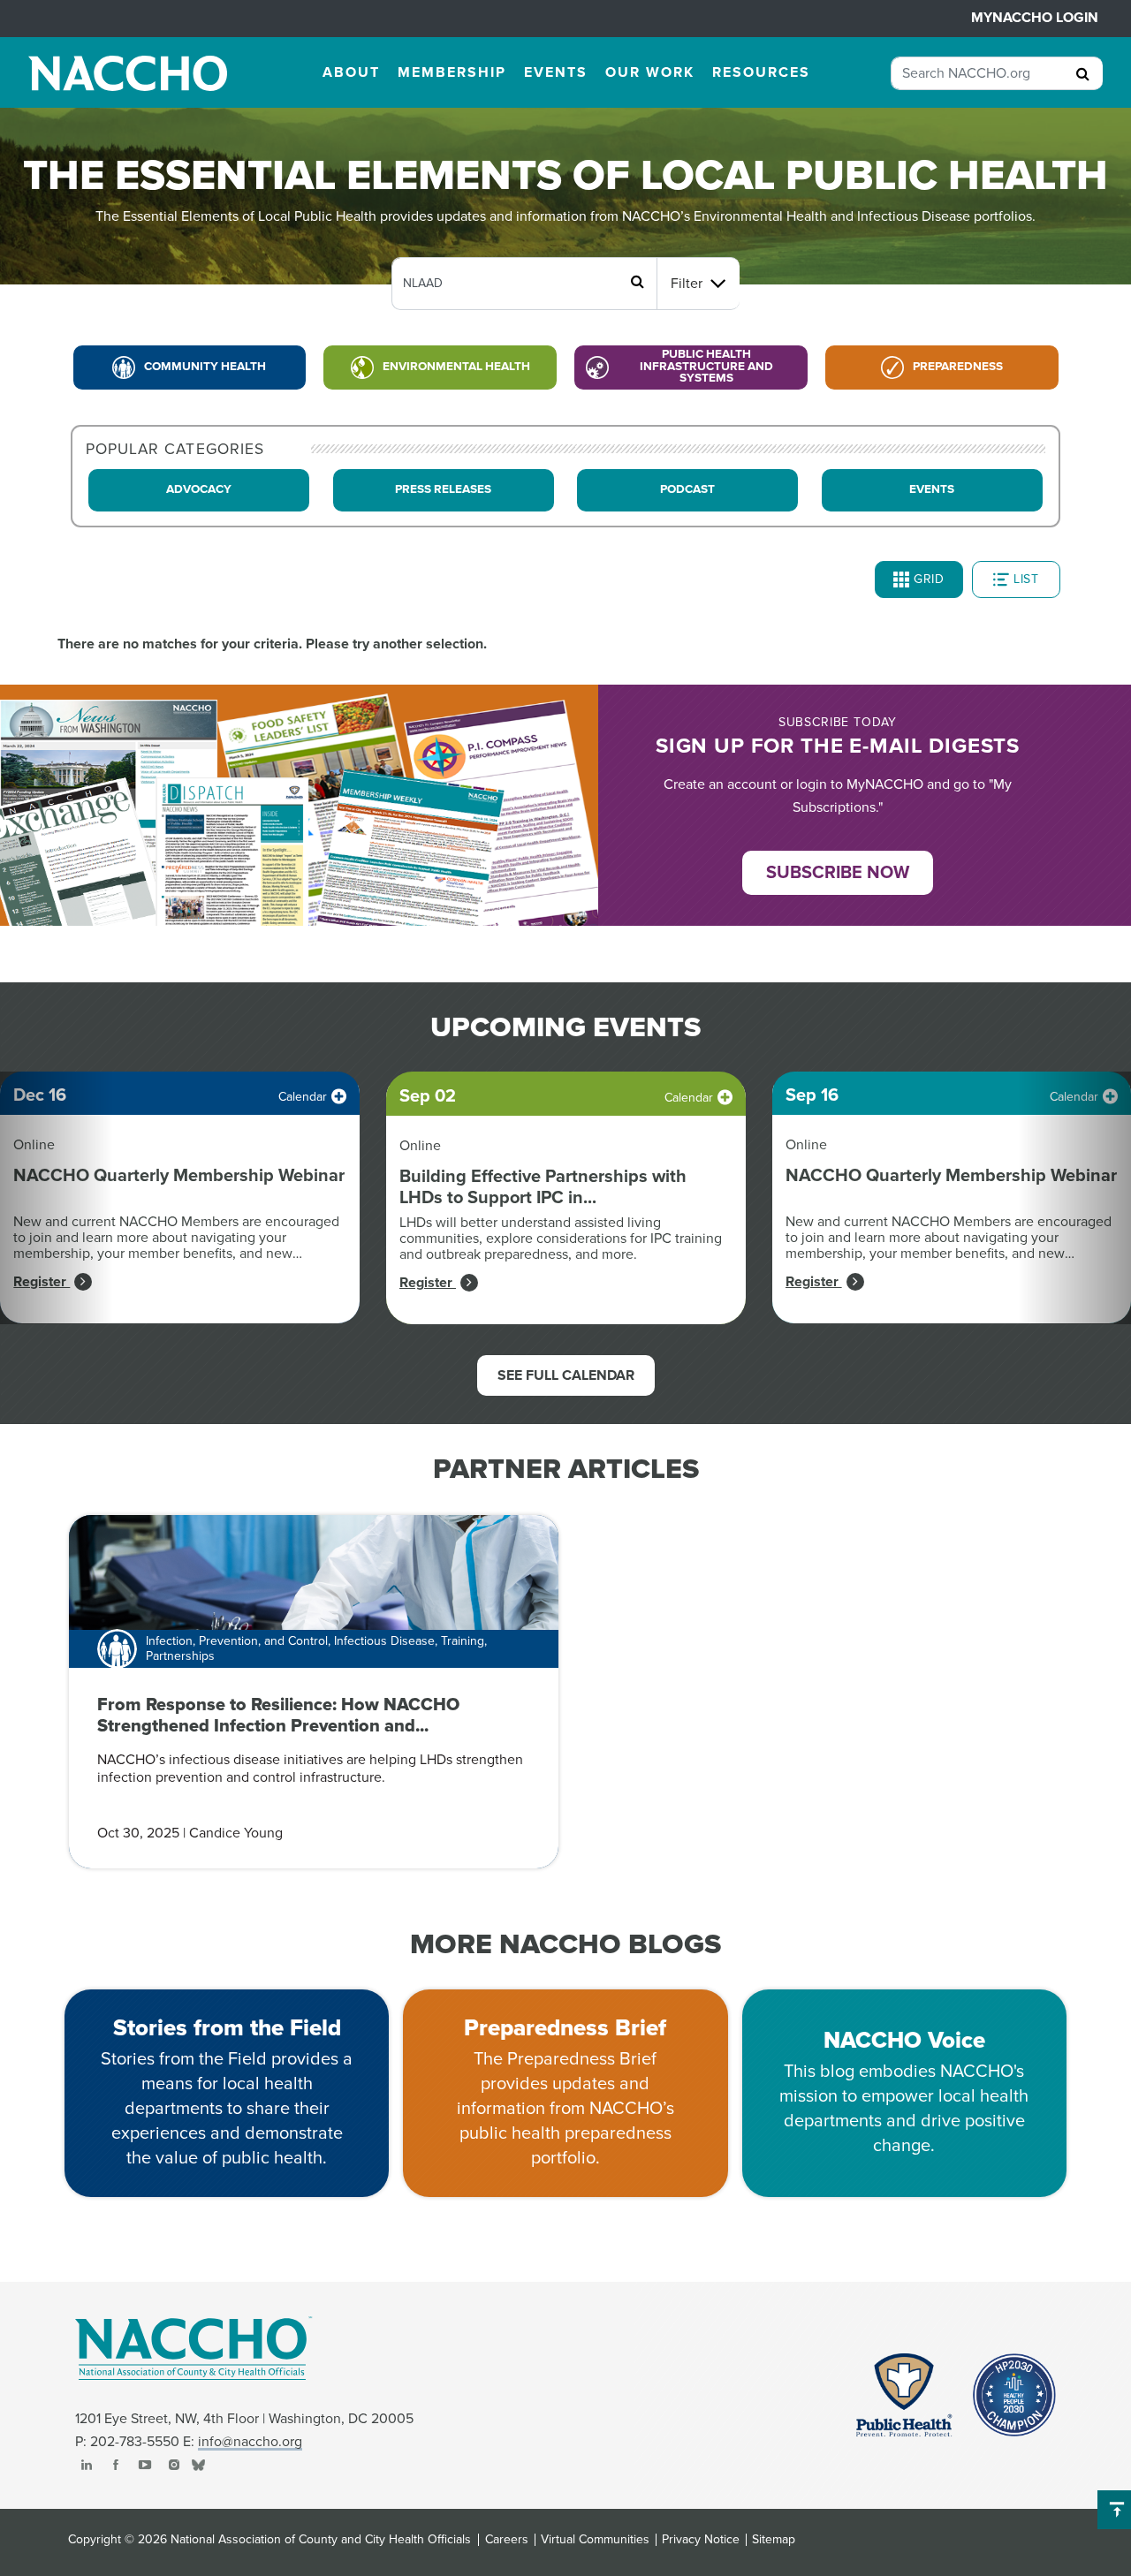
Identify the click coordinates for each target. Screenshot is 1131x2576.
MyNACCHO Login (1035, 18)
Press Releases (443, 489)
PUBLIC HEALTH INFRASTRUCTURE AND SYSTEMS (706, 366)
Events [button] (556, 72)
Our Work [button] (650, 72)
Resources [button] (761, 72)
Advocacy (199, 489)
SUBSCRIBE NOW (838, 873)
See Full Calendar (566, 1375)
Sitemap (774, 2540)
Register (42, 1282)
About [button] (351, 72)
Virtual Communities (595, 2540)
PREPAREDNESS (958, 367)
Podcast (687, 489)
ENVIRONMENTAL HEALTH (456, 367)
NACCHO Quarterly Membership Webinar (179, 1176)
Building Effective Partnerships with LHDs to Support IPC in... (543, 1187)
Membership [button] (452, 72)
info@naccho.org (250, 2442)
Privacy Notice (701, 2540)
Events (932, 489)
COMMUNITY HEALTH (205, 367)
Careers (507, 2540)
